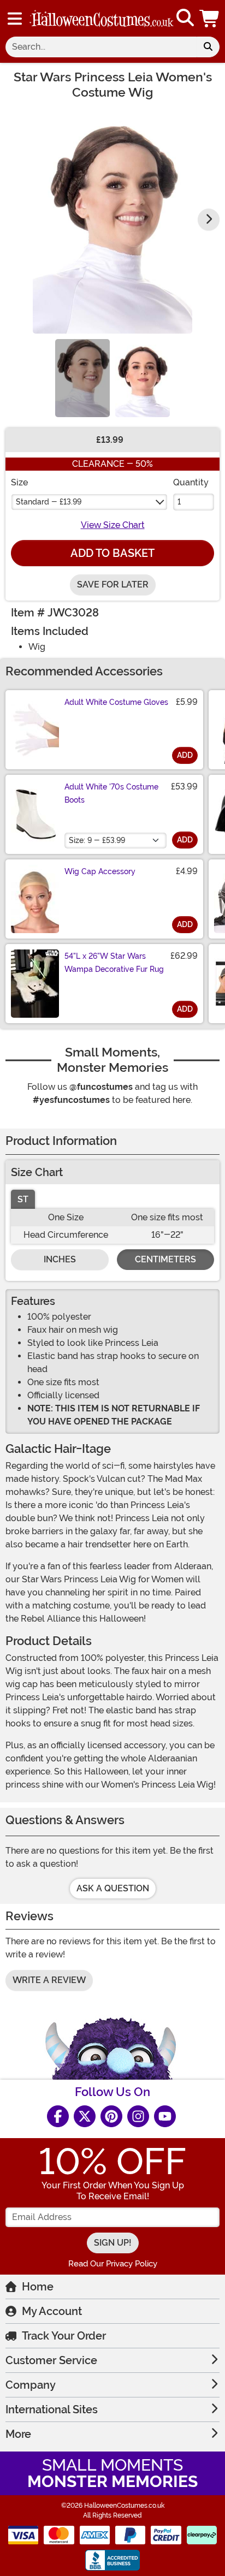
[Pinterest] (111, 2116)
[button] (210, 18)
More (18, 2434)
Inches (60, 1259)
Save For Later (113, 584)
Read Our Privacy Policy (113, 2264)
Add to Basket (112, 553)
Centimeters (165, 1259)
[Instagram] (138, 2116)
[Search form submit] (208, 47)
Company (31, 2385)
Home (38, 2287)
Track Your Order (64, 2336)
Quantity (191, 482)
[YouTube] (165, 2116)
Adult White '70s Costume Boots (111, 793)
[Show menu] (15, 19)
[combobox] (101, 47)
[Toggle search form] (185, 18)
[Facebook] (58, 2116)
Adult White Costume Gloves (116, 702)
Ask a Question (113, 1888)
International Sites (52, 2409)
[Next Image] (209, 219)
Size (19, 482)
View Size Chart (113, 525)
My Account (52, 2311)
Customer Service (51, 2360)
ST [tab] (23, 1199)
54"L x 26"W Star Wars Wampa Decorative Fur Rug (114, 963)
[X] (85, 2116)
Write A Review (49, 1980)
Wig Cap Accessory (100, 871)
